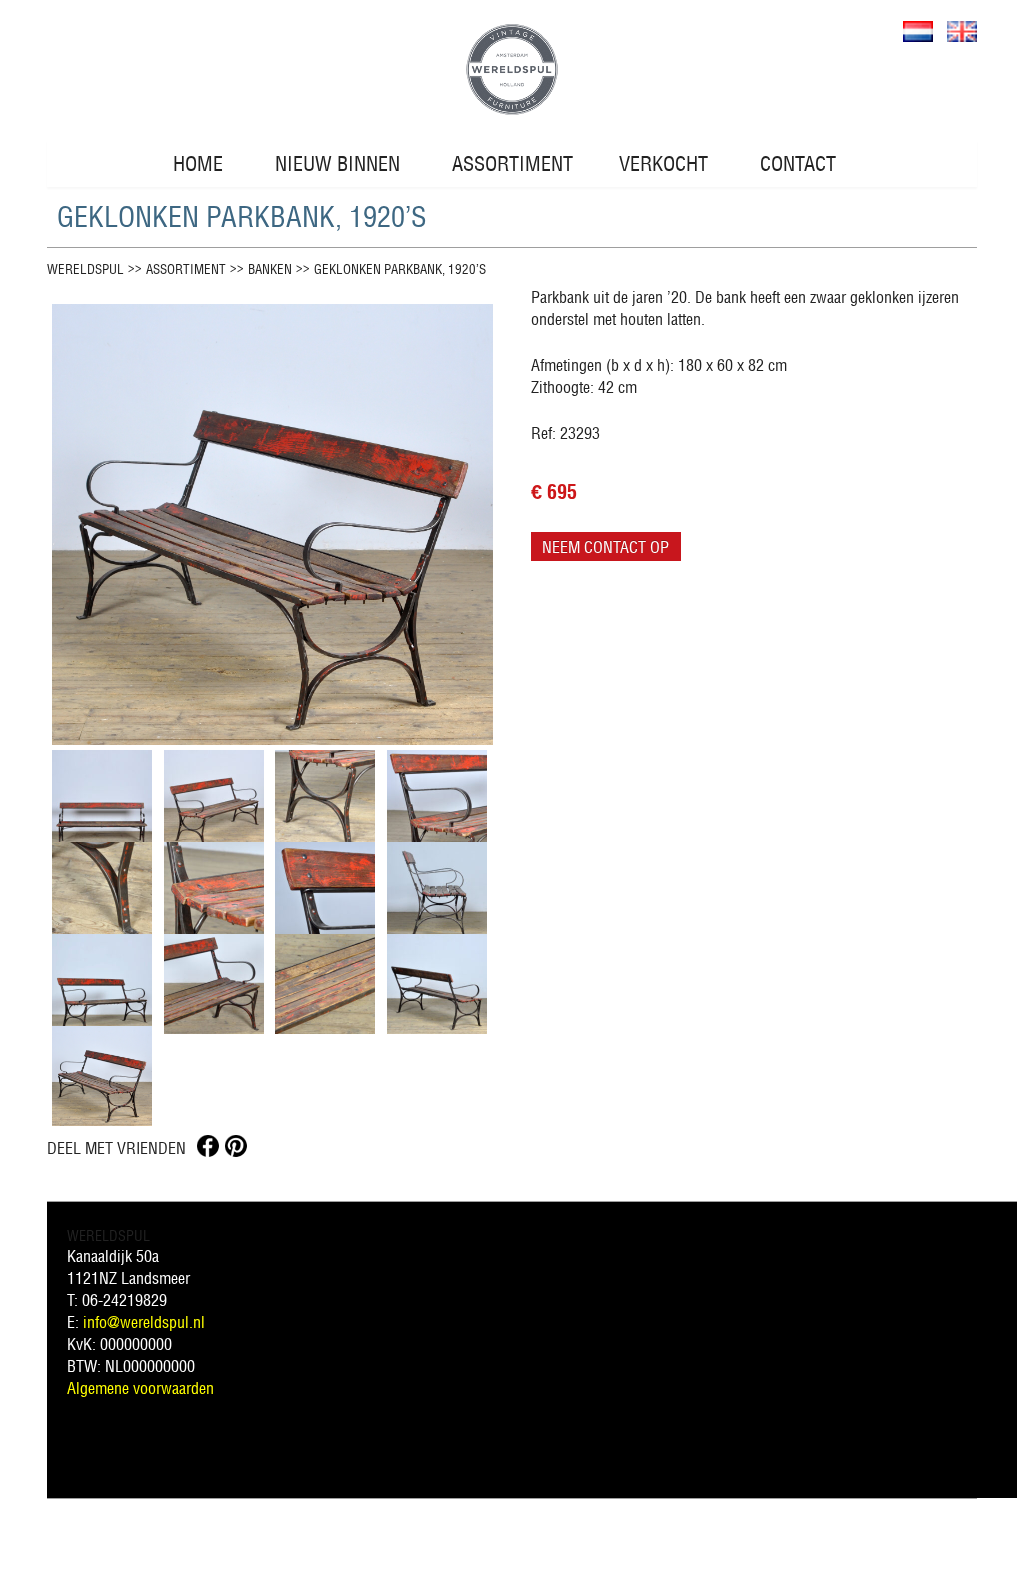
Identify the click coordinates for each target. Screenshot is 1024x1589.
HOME (198, 163)
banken (270, 269)
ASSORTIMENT (512, 163)
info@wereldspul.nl (144, 1322)
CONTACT (798, 163)
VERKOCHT (663, 163)
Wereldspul (85, 269)
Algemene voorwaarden (140, 1388)
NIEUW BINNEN (337, 163)
